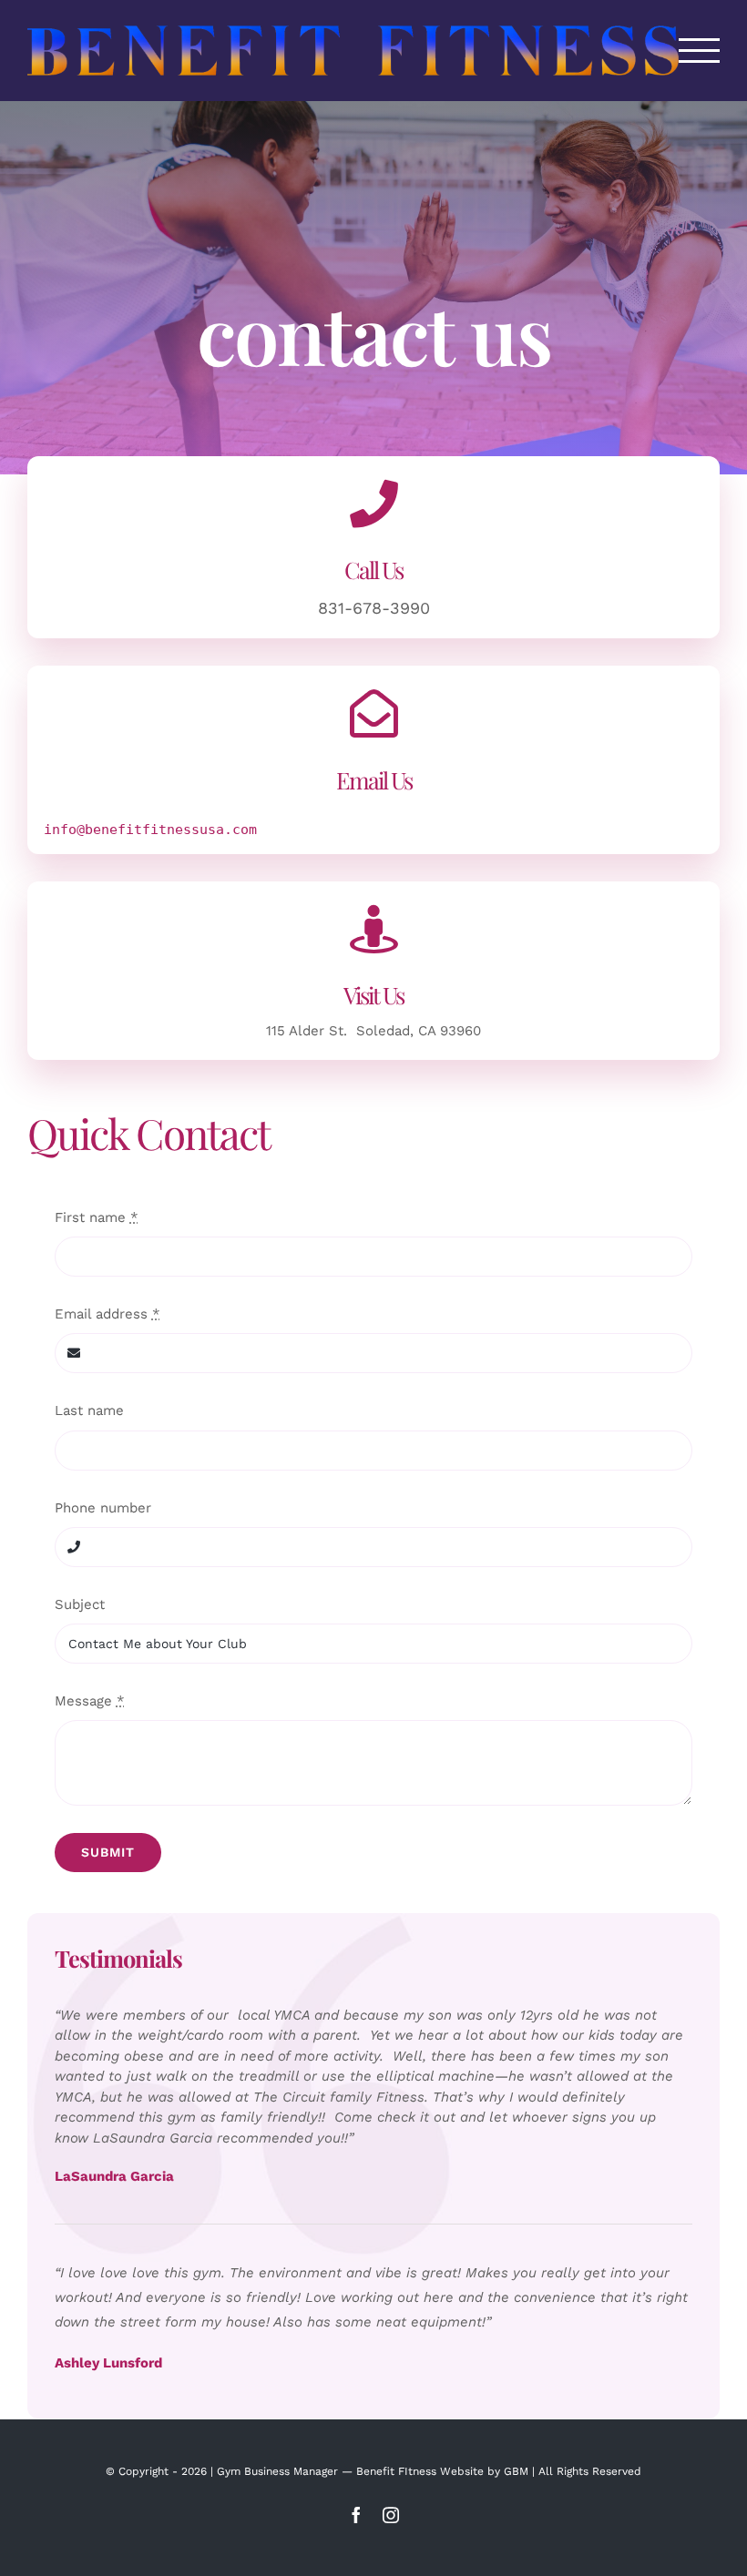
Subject (80, 1604)
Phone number (103, 1508)
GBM (516, 2471)
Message (90, 1701)
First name (97, 1217)
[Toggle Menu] (700, 51)
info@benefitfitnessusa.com (150, 830)
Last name (89, 1410)
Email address (107, 1314)
